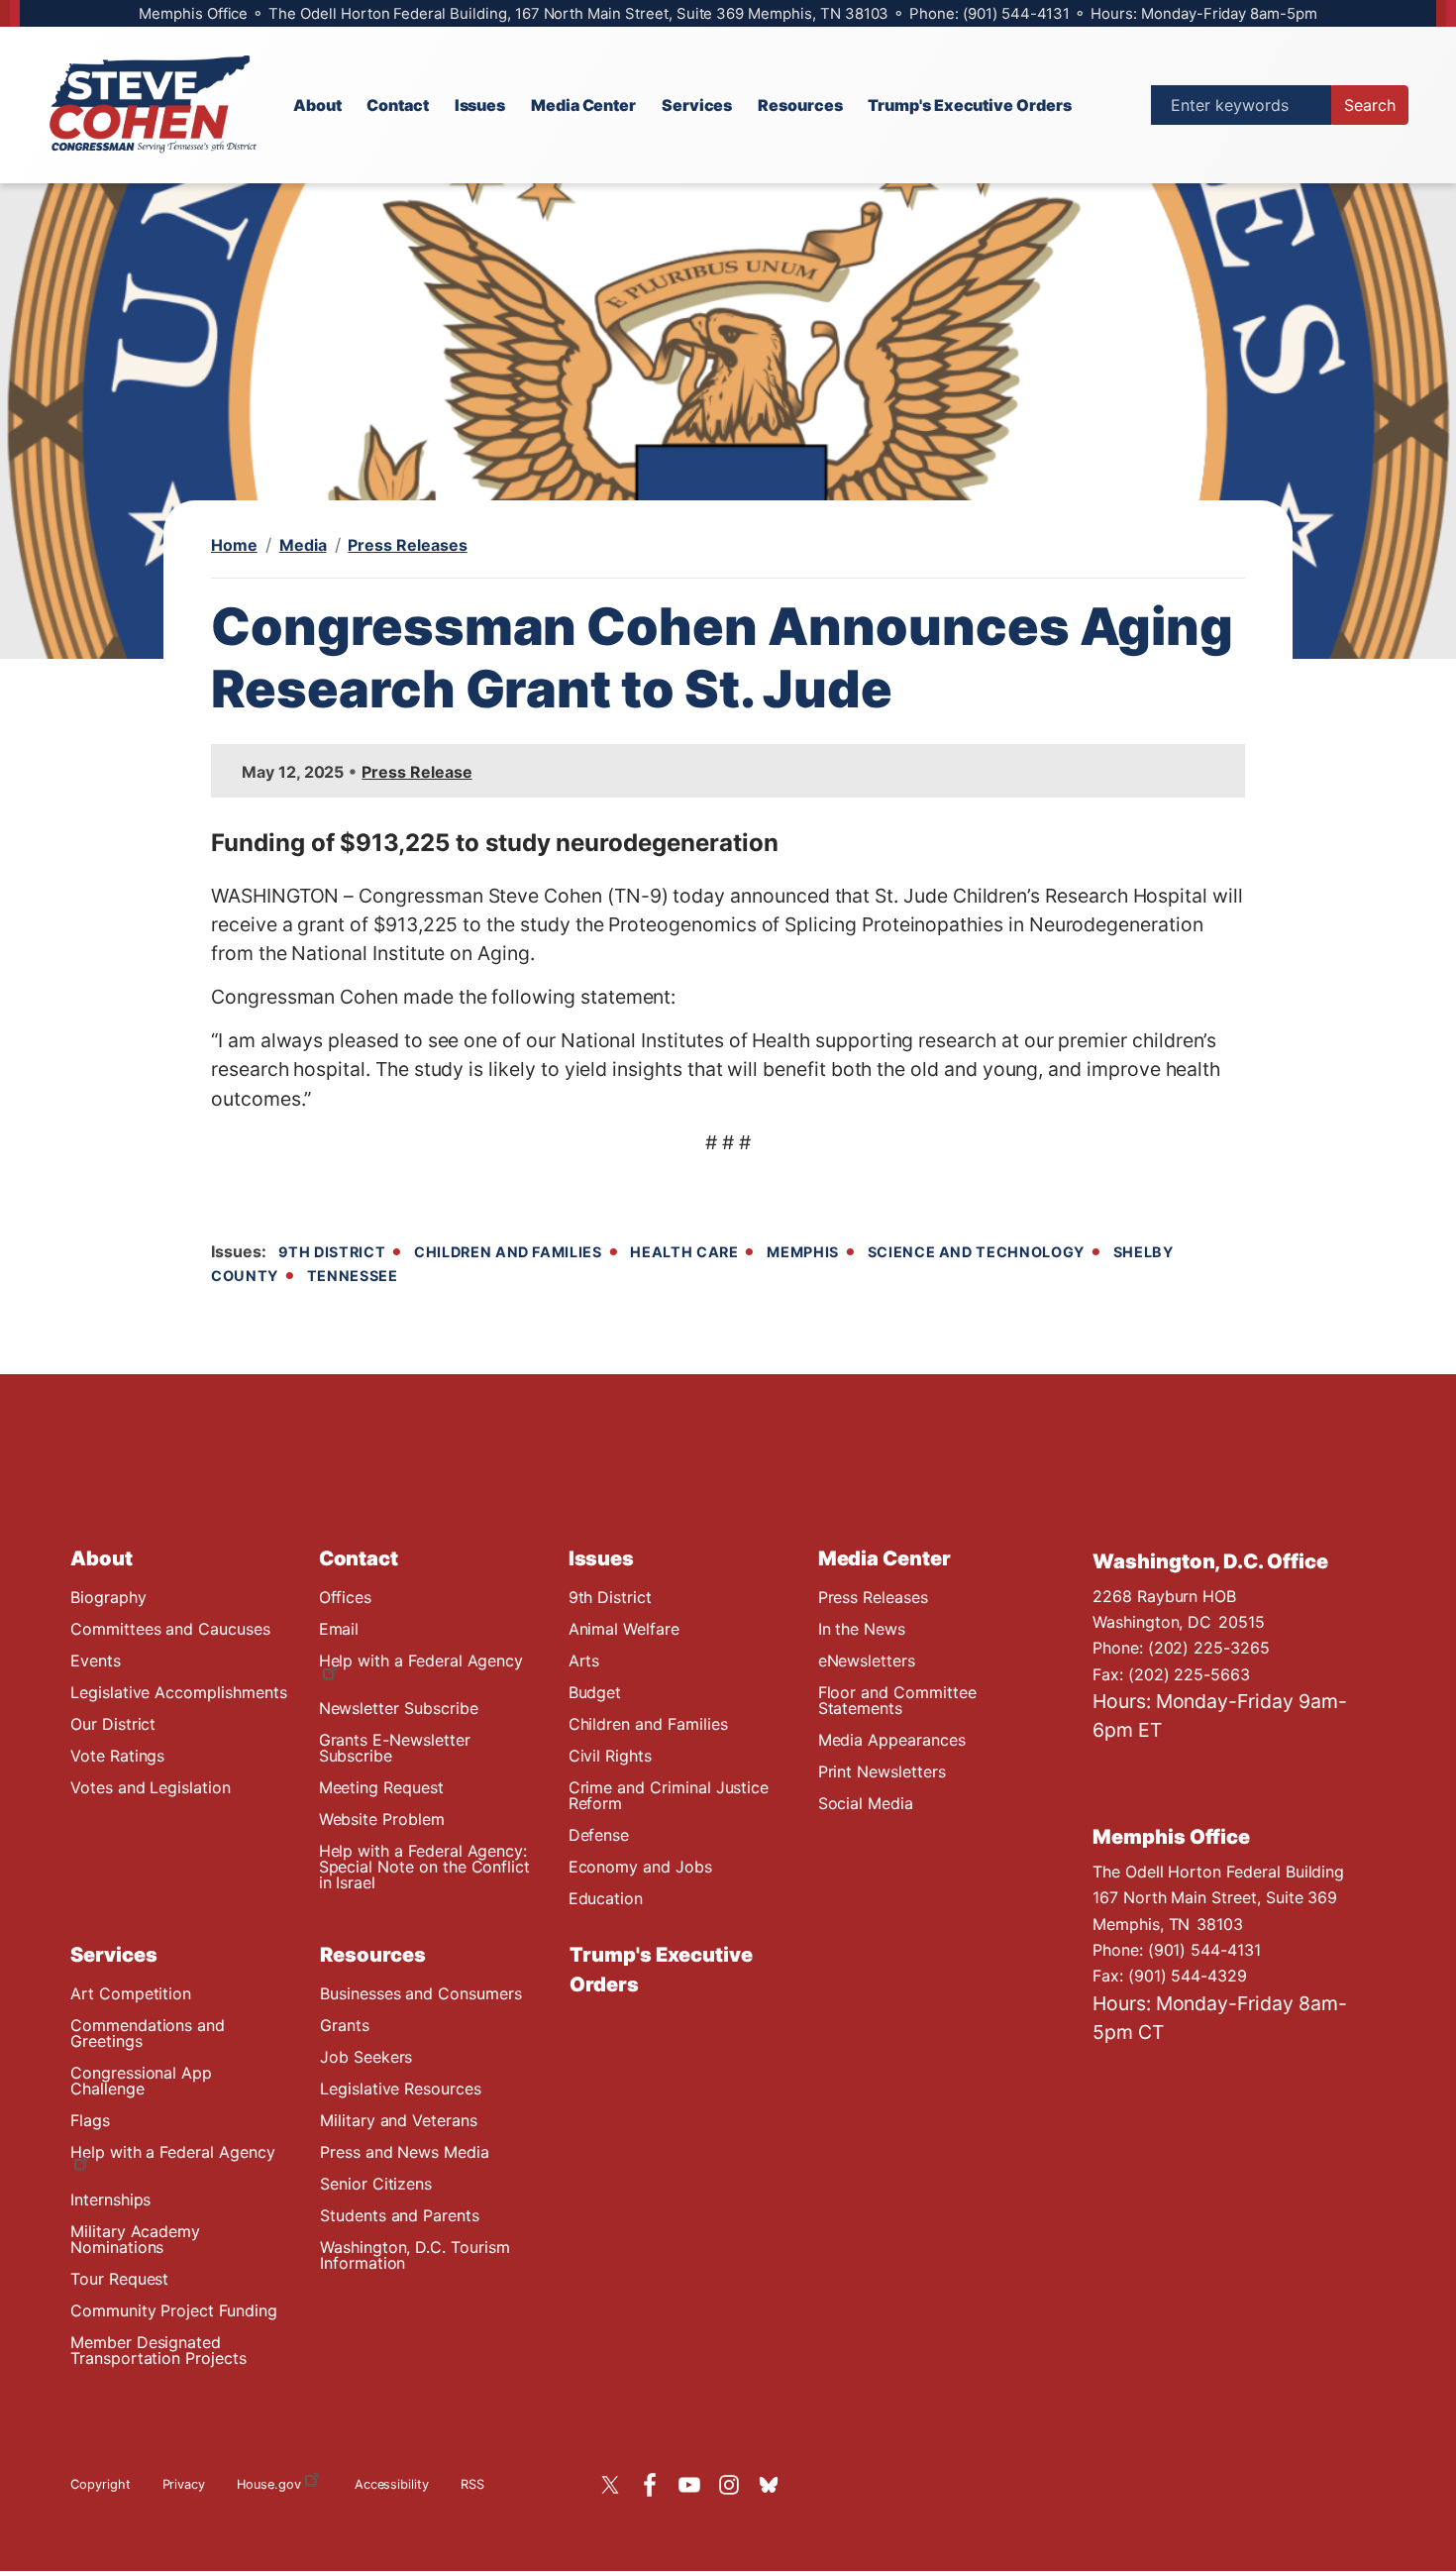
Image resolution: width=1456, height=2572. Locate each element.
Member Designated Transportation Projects (158, 2350)
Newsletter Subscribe (399, 1708)
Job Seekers (366, 2057)
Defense (599, 1835)
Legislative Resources (401, 2089)
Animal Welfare (624, 1629)
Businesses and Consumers (421, 1993)
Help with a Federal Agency (421, 1661)
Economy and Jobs (640, 1867)
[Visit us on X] (615, 2485)
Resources (373, 1955)
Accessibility (392, 2484)
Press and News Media (405, 2152)
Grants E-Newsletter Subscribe (395, 1748)
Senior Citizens (376, 2184)
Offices (346, 1597)
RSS (472, 2484)
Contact (359, 1558)
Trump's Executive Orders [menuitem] (970, 105)
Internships (110, 2199)
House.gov (269, 2484)
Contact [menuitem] (398, 105)
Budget (595, 1692)
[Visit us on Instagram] (734, 2485)
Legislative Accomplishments (179, 1692)
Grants (345, 2025)
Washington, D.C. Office (1210, 1561)
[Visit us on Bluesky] (774, 2485)
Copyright (101, 2484)
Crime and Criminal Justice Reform (669, 1795)
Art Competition (131, 1993)
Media (303, 545)
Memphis (802, 1252)
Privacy (184, 2484)
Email (339, 1629)
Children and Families (508, 1252)
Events (96, 1661)
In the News (862, 1629)
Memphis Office (1171, 1837)
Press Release (416, 772)
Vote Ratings (117, 1756)
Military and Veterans (399, 2120)
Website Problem (382, 1819)
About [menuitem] (317, 105)
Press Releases (407, 545)
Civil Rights (610, 1756)
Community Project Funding (174, 2310)
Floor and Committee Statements (897, 1700)
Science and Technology (976, 1252)
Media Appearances (892, 1740)
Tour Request (119, 2279)
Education (606, 1898)
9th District (332, 1252)
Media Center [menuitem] (583, 105)
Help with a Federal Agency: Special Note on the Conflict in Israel (425, 1867)
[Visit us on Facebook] (655, 2485)
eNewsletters (867, 1661)
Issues (602, 1558)
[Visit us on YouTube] (694, 2485)
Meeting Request (381, 1787)
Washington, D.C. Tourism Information (415, 2255)
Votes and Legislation (151, 1787)
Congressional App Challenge (141, 2081)
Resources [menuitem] (800, 105)
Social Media (866, 1803)
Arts (584, 1661)
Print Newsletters (882, 1771)
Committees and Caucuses (170, 1629)
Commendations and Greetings (148, 2033)
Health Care (684, 1252)
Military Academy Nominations (135, 2239)
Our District (113, 1724)
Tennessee (353, 1276)
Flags (90, 2120)
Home (234, 545)
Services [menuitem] (697, 105)
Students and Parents (400, 2215)
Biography (108, 1597)
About (102, 1558)
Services (114, 1955)
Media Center (884, 1558)
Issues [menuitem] (480, 105)
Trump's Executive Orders (661, 1970)
